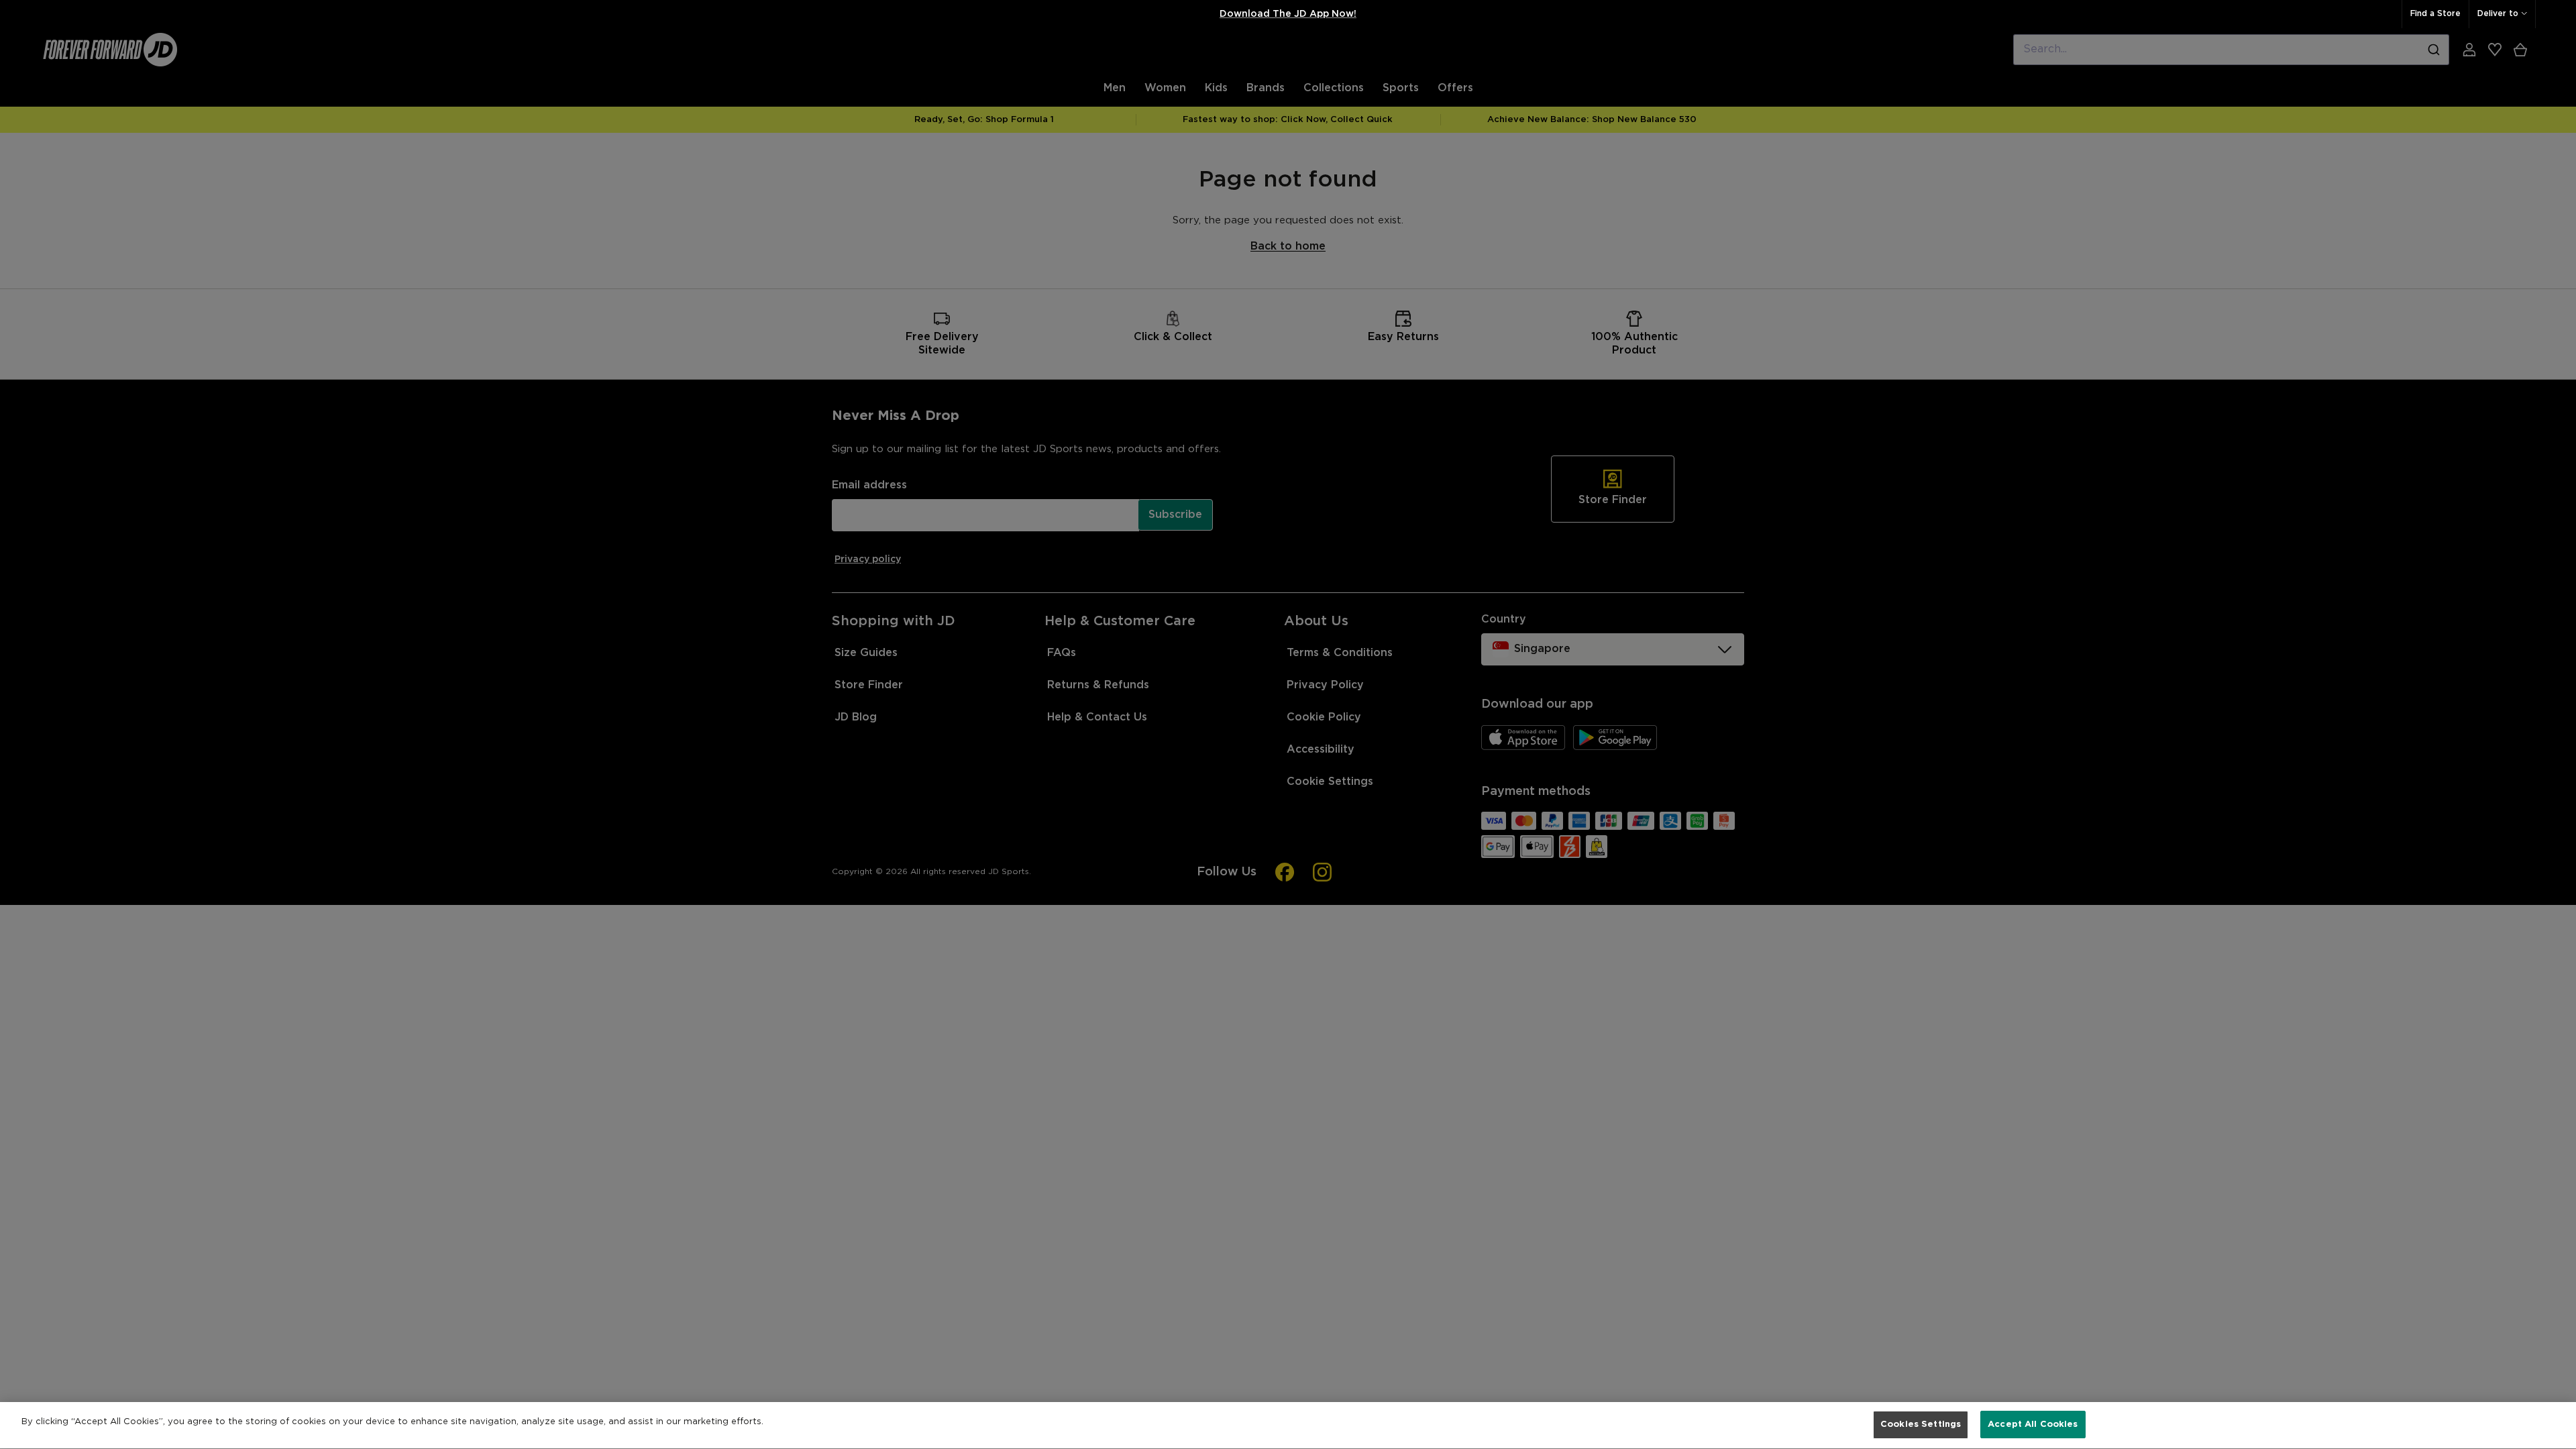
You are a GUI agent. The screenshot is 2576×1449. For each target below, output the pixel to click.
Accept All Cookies (2033, 1425)
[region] (1288, 1426)
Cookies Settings (1921, 1425)
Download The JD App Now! (1288, 14)
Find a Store (2435, 14)
